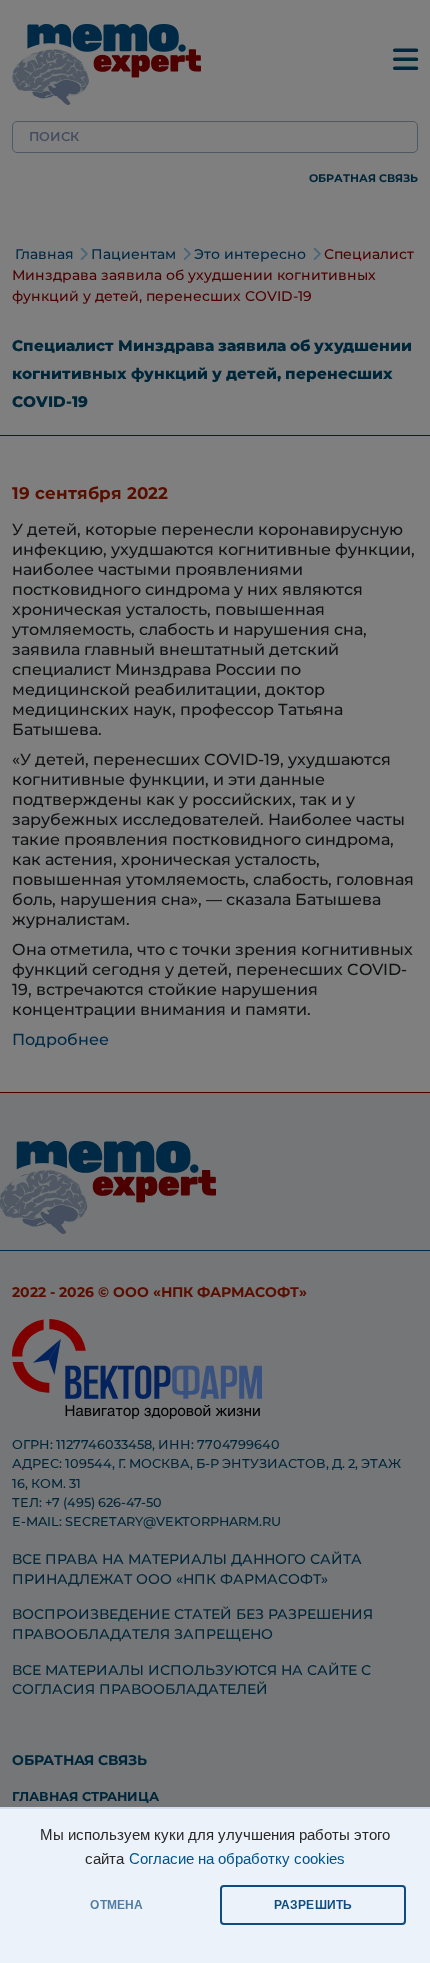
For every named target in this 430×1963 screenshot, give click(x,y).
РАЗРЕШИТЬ (313, 1905)
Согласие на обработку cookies (237, 1859)
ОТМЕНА (116, 1905)
